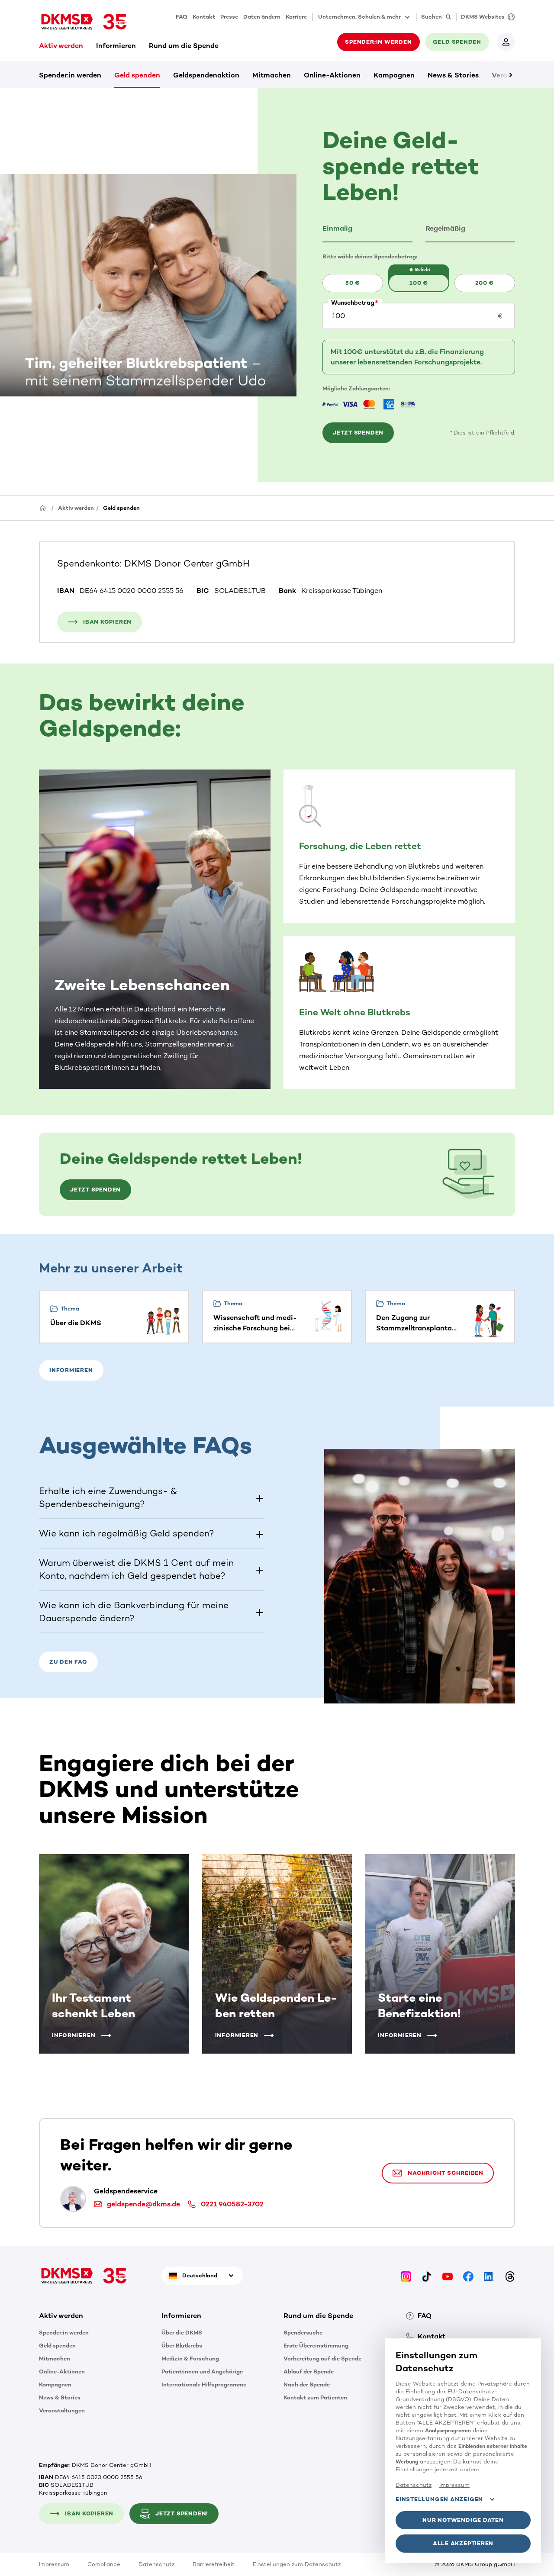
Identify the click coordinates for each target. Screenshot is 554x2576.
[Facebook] (468, 2275)
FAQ (182, 17)
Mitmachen (272, 75)
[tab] (367, 229)
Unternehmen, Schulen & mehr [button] (359, 17)
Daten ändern (262, 17)
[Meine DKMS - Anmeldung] (506, 42)
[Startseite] (43, 507)
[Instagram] (406, 2275)
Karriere (296, 17)
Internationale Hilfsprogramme (204, 2384)
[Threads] (510, 2275)
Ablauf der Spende (309, 2372)
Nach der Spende (307, 2384)
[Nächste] (496, 75)
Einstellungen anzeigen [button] (439, 2499)
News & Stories (453, 75)
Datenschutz (156, 2564)
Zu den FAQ (68, 1662)
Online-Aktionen (332, 75)
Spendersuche (303, 2333)
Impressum (54, 2564)
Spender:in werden (70, 75)
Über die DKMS (182, 2333)
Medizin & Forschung (190, 2359)
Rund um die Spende (184, 46)
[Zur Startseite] (84, 22)
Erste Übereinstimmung (316, 2346)
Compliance (104, 2564)
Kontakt (204, 17)
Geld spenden (137, 75)
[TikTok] (427, 2275)
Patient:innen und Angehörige (202, 2372)
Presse (229, 17)
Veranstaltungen (62, 2410)
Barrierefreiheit (214, 2564)
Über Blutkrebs (182, 2346)
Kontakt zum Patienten (315, 2397)
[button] (367, 229)
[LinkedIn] (489, 2275)
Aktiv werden (61, 46)
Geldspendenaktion (206, 75)
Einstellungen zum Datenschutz (297, 2564)
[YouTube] (448, 2275)
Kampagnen (394, 75)
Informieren (116, 46)
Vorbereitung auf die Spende (322, 2359)
